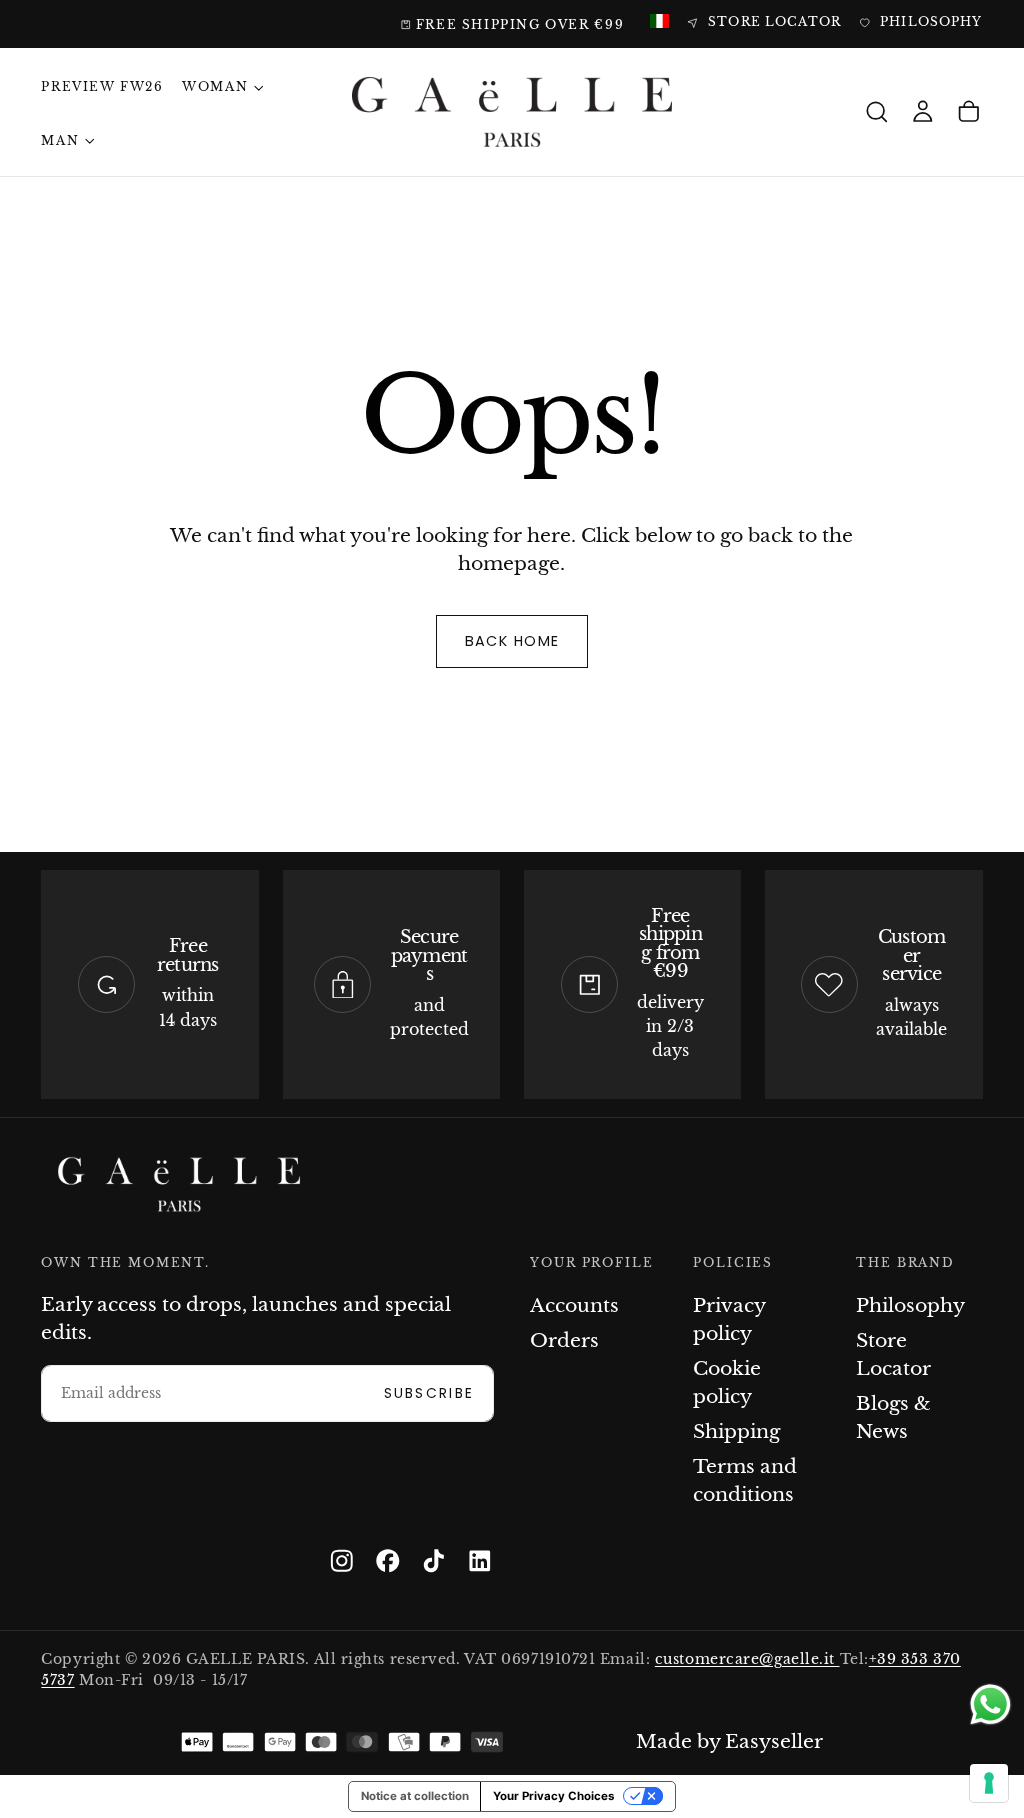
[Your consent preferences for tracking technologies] (989, 1783)
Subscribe (429, 1393)
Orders (564, 1340)
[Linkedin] (480, 1561)
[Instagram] (342, 1561)
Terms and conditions (745, 1480)
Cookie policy (727, 1382)
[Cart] (969, 112)
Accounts (574, 1305)
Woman (215, 87)
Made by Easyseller (729, 1741)
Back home (512, 641)
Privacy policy (729, 1319)
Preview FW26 (102, 87)
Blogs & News (893, 1417)
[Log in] (923, 112)
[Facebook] (388, 1561)
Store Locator (893, 1354)
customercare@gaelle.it (747, 1659)
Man (60, 141)
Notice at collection (415, 1796)
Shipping (736, 1431)
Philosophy (910, 1305)
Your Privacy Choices (553, 1796)
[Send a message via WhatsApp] (990, 1704)
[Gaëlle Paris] (179, 1184)
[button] (877, 112)
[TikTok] (434, 1561)
